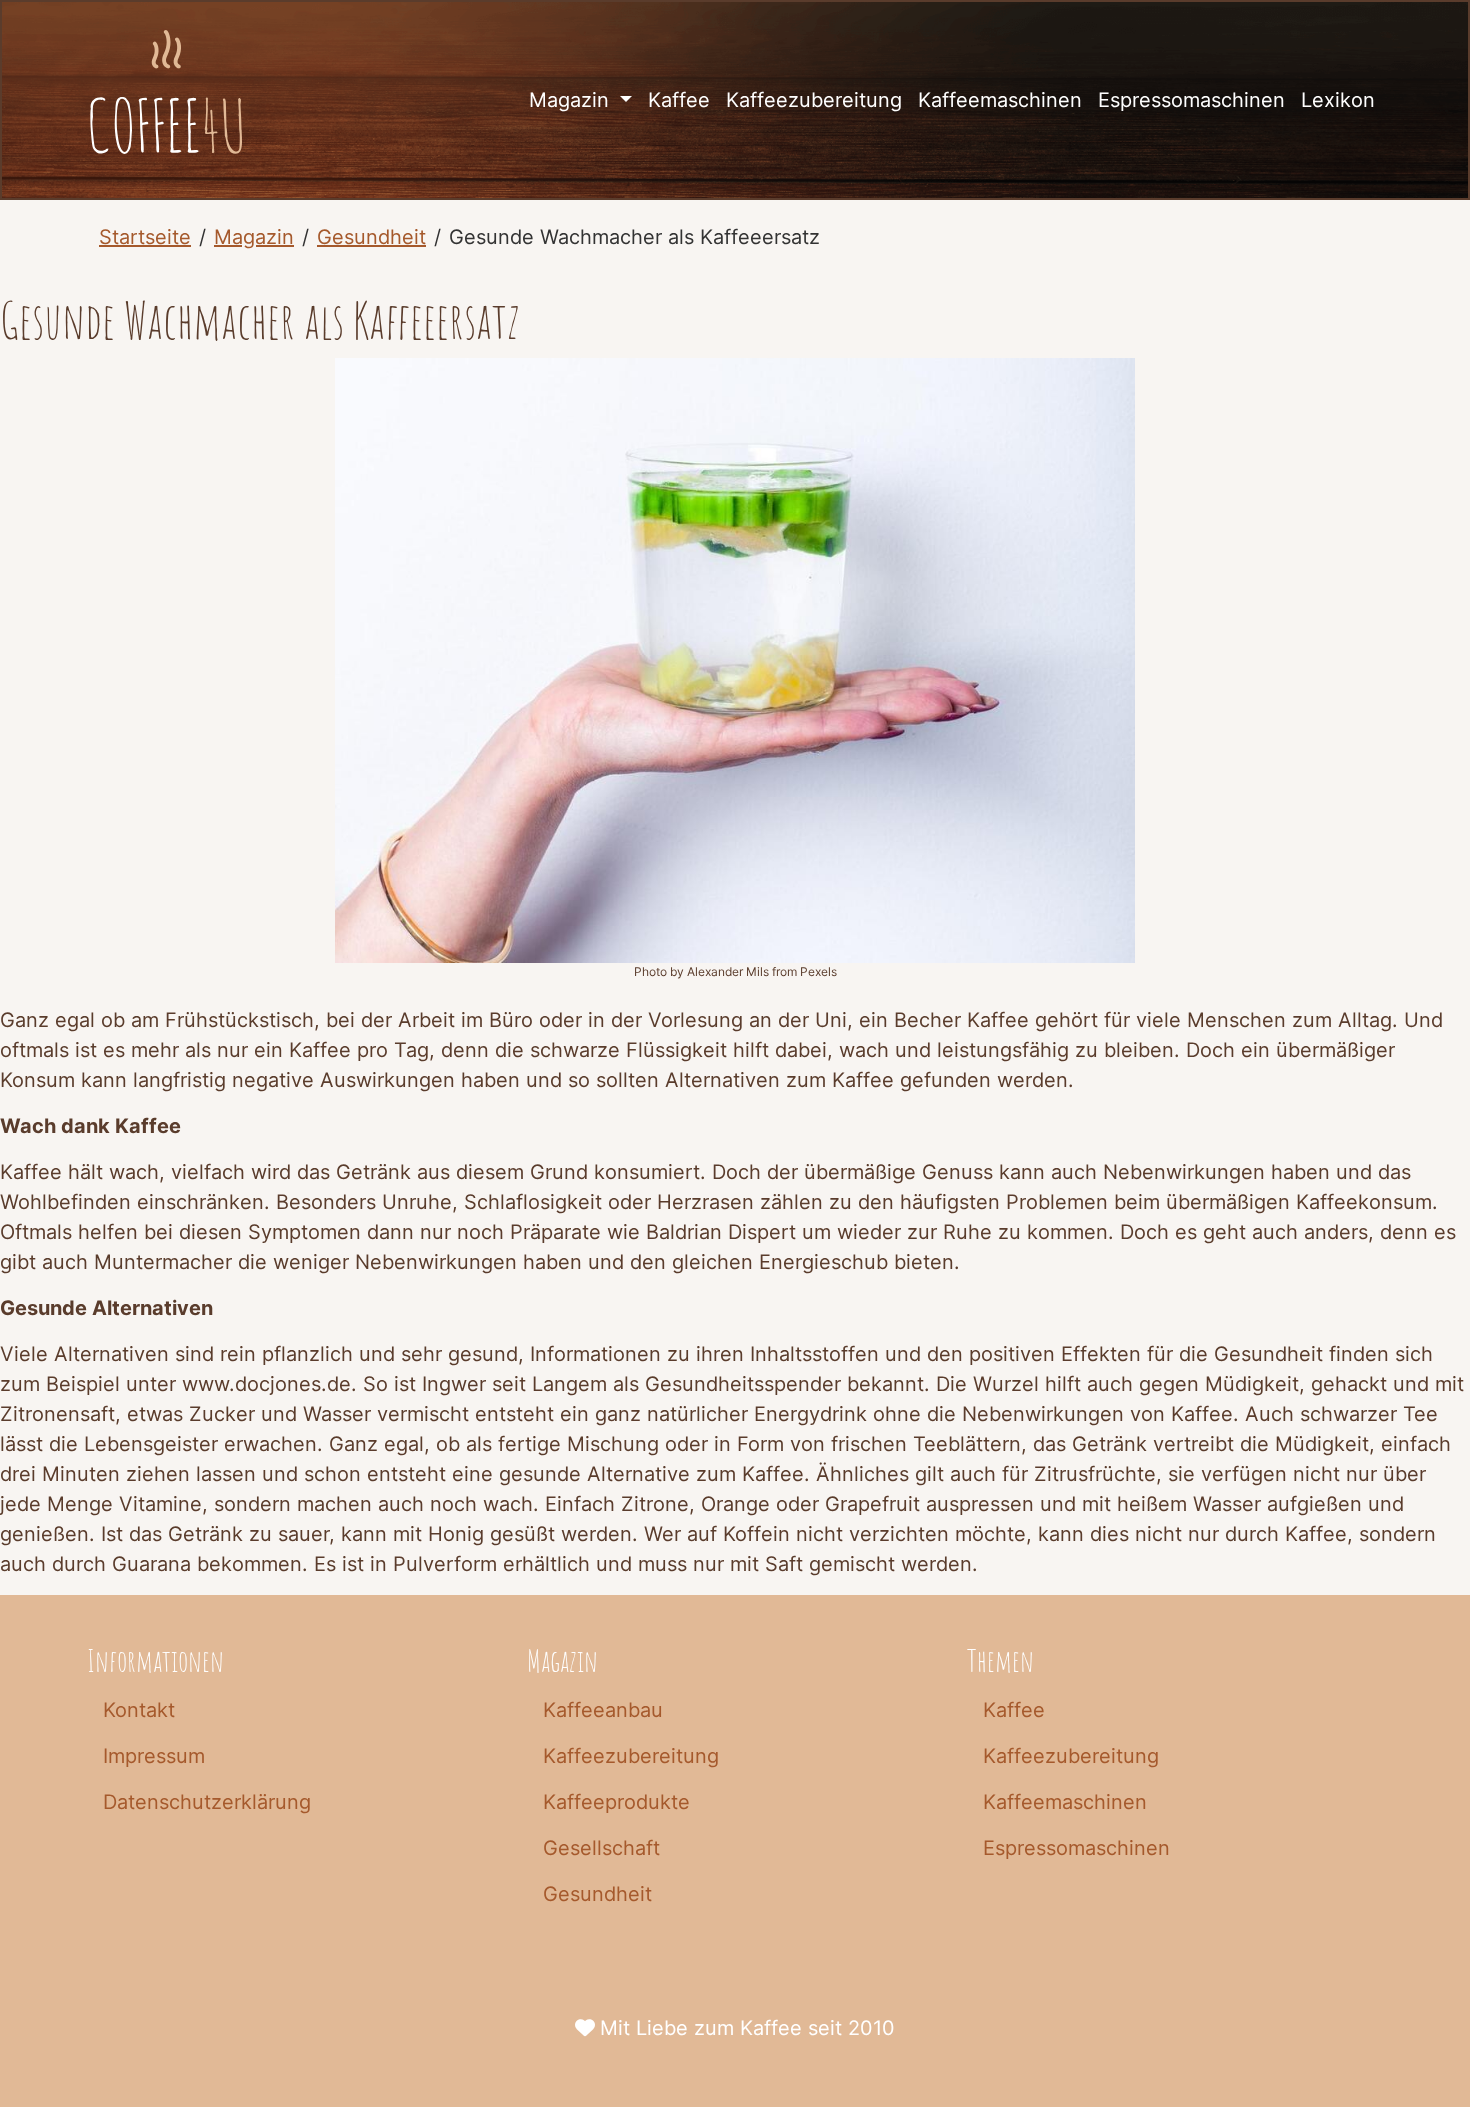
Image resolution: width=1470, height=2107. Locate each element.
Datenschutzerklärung (207, 1802)
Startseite (145, 237)
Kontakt (139, 1710)
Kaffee (679, 100)
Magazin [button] (572, 100)
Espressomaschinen (1191, 100)
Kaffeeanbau (603, 1710)
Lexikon (1338, 100)
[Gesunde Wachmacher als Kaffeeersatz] (166, 100)
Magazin (254, 237)
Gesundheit (371, 237)
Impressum (154, 1756)
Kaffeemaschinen (1000, 100)
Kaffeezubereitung (814, 100)
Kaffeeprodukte (616, 1802)
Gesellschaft (601, 1848)
